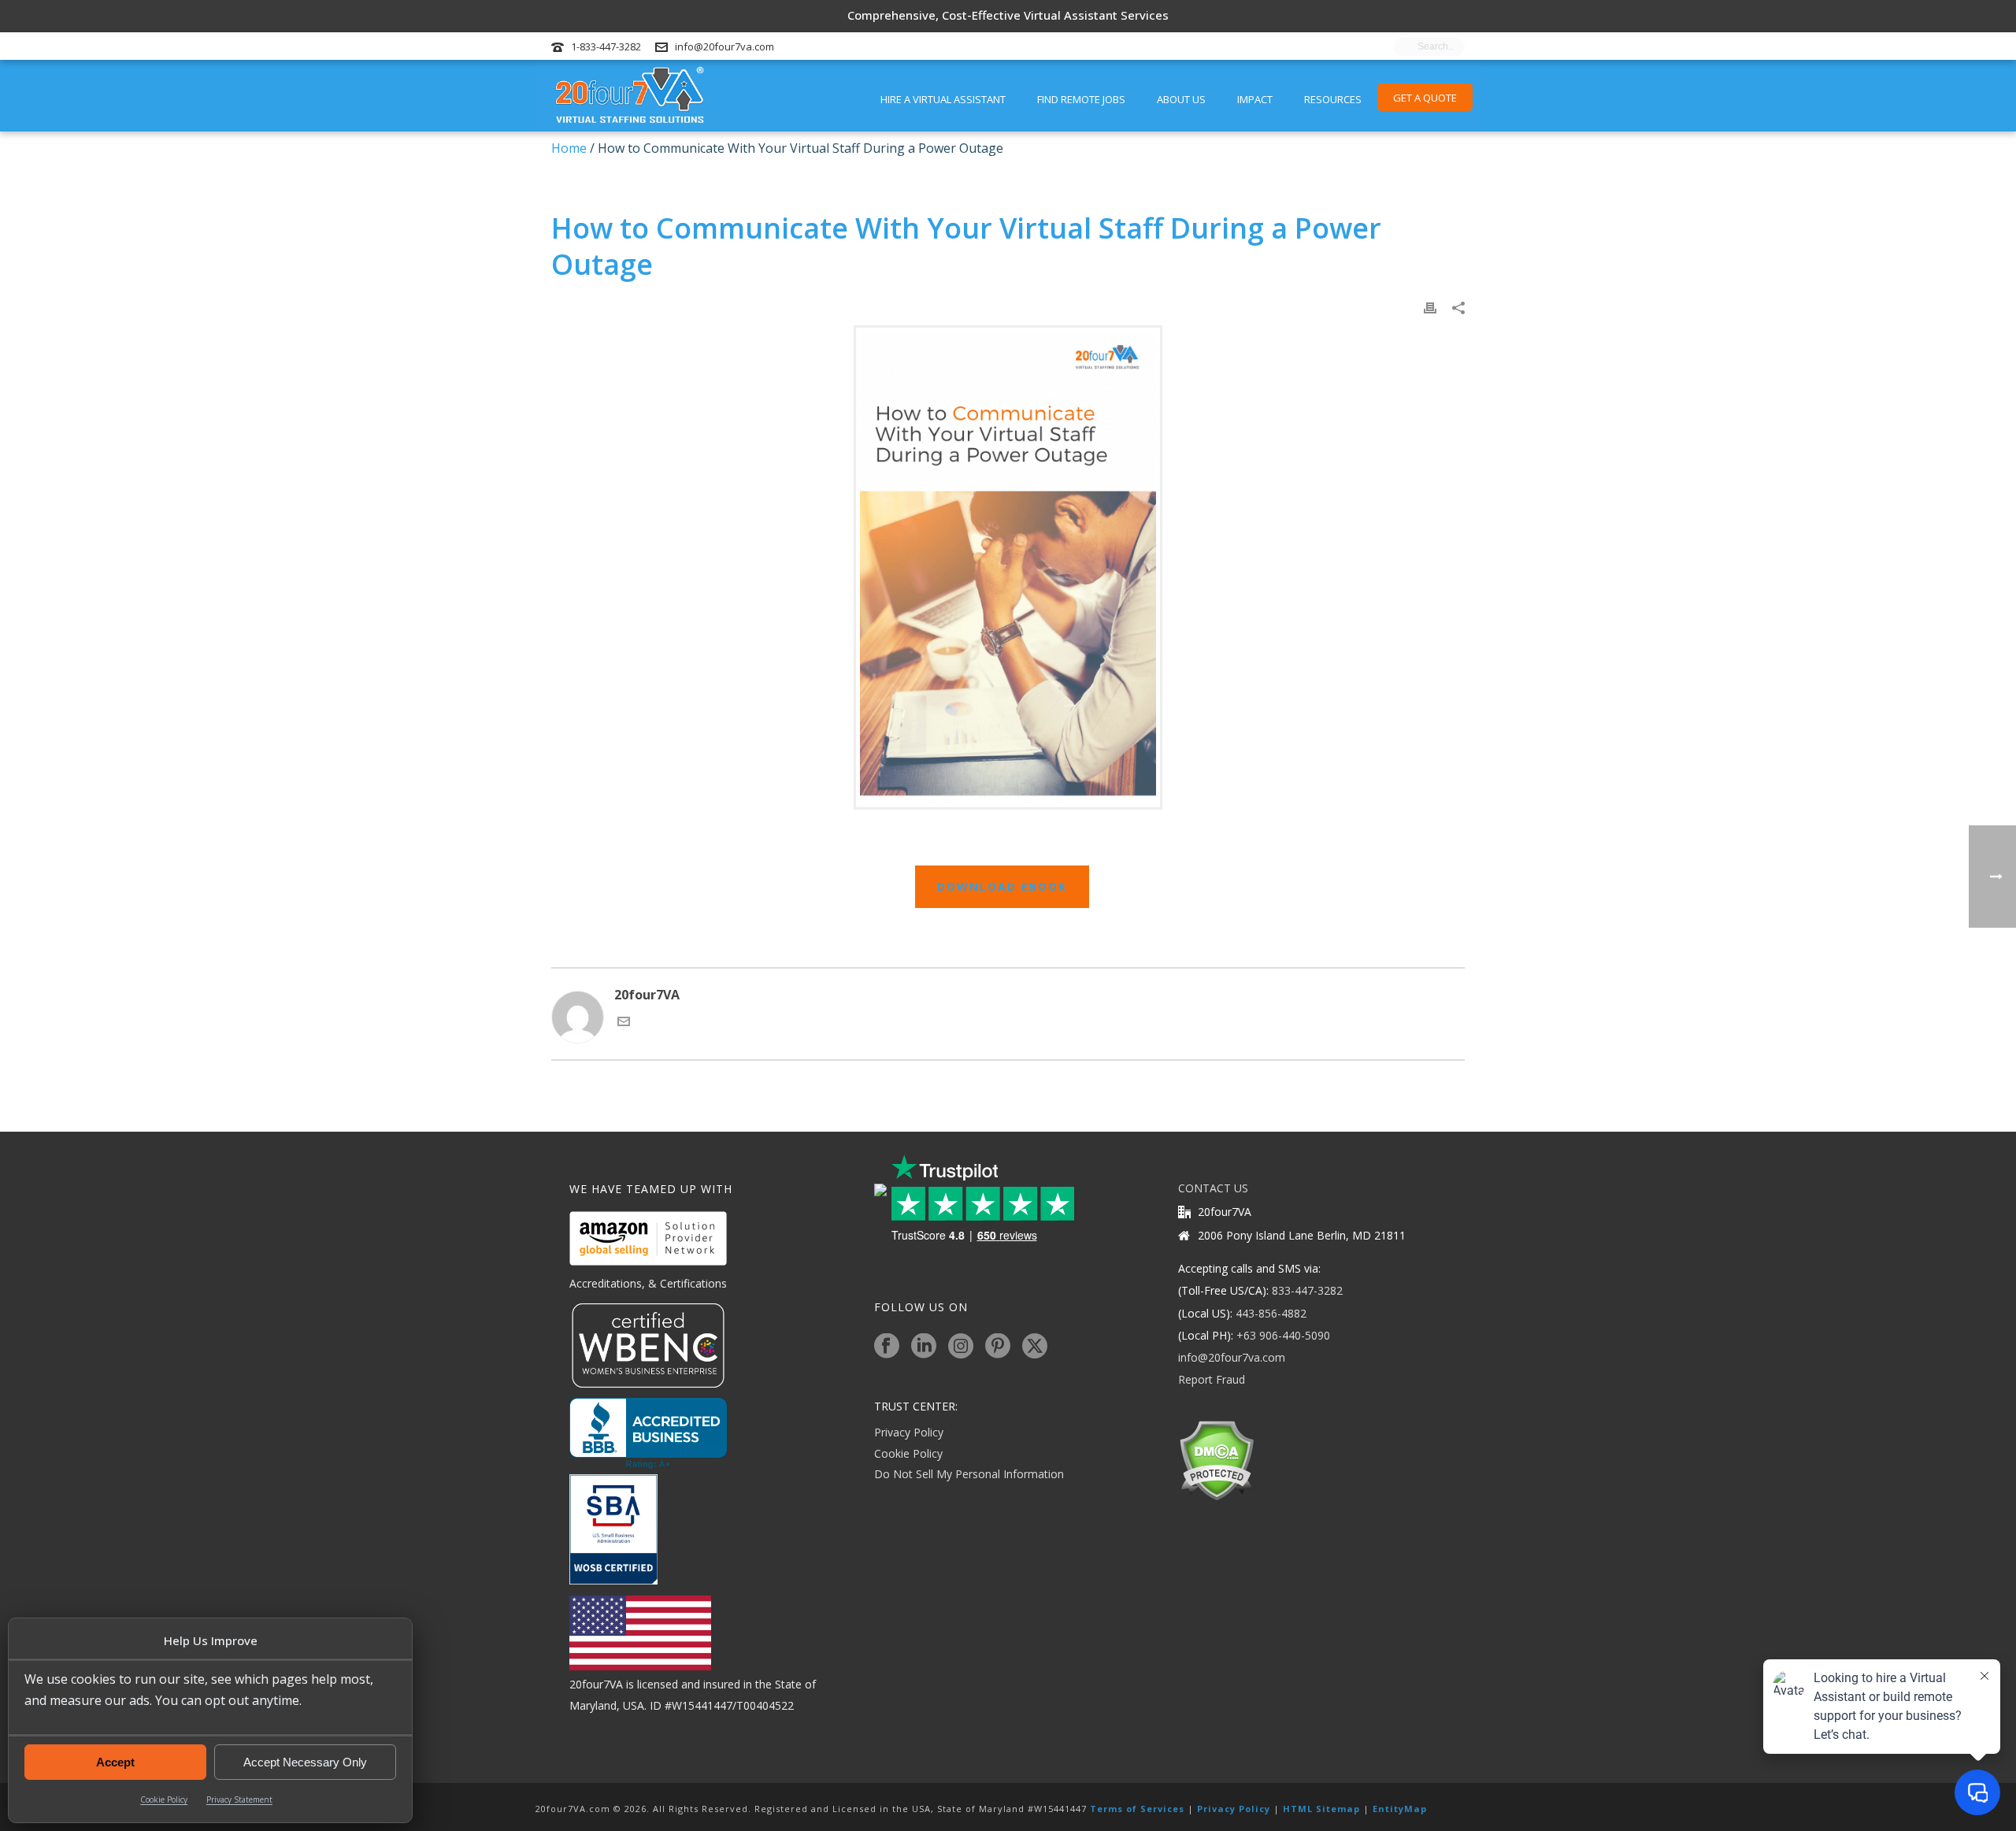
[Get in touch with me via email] (624, 1023)
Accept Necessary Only (305, 1762)
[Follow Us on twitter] (1035, 1347)
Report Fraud (1212, 1379)
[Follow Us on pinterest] (998, 1347)
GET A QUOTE (1425, 98)
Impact (1255, 99)
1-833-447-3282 (606, 46)
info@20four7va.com (724, 46)
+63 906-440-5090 (1283, 1335)
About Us (1181, 99)
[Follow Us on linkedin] (924, 1347)
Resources (1333, 99)
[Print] (1430, 307)
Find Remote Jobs (1081, 99)
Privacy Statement (239, 1799)
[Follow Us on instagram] (961, 1347)
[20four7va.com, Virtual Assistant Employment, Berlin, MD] (648, 1433)
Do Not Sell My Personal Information (969, 1474)
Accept (115, 1762)
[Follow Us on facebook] (887, 1347)
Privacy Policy (909, 1432)
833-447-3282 (1307, 1290)
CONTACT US (1213, 1188)
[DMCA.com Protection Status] (1216, 1460)
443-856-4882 (1271, 1313)
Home (569, 148)
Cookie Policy (164, 1799)
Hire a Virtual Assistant (943, 99)
